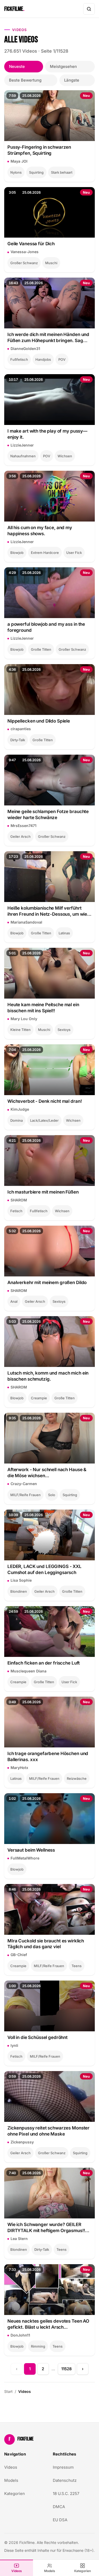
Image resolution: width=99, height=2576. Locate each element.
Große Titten (41, 649)
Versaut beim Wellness (31, 1850)
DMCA (59, 2507)
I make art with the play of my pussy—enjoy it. (47, 434)
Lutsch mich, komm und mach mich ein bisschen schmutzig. (48, 1376)
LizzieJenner (22, 445)
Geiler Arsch (20, 836)
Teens (77, 1966)
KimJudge (20, 1109)
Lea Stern (19, 2239)
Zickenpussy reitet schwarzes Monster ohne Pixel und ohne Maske (48, 2131)
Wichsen (65, 456)
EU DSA (60, 2520)
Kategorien (82, 2571)
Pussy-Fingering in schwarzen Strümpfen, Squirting (39, 150)
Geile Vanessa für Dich (31, 244)
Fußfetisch (19, 359)
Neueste (17, 66)
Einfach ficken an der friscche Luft (44, 1663)
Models (50, 2571)
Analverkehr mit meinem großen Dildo (47, 1282)
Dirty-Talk (18, 740)
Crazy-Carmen (24, 1484)
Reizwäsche (77, 1778)
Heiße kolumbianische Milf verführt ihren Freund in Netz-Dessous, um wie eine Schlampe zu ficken (47, 911)
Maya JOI (19, 161)
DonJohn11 (20, 2335)
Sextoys (64, 1030)
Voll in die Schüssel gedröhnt (37, 2037)
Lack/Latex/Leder (44, 1120)
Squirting (36, 172)
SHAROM (19, 1200)
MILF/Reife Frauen (25, 1495)
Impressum (63, 2467)
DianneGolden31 (25, 349)
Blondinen (19, 1591)
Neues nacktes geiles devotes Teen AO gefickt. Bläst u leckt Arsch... (48, 2324)
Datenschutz (65, 2480)
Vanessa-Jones (25, 252)
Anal (14, 1301)
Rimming (38, 2346)
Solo (52, 1495)
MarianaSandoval (26, 922)
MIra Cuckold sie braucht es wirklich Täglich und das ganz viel (46, 1944)
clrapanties (21, 729)
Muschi (51, 263)
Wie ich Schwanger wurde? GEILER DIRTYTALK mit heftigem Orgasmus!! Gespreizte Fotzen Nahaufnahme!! (46, 2228)
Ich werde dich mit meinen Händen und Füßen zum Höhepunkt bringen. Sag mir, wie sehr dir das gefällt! (48, 338)
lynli (14, 2045)
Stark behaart (62, 172)
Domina (16, 1120)
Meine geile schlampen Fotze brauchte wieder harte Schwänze (48, 815)
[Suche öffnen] (89, 9)
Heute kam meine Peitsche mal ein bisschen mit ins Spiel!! (43, 1008)
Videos (17, 2571)
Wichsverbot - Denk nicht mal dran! (44, 1101)
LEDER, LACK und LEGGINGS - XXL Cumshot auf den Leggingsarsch (44, 1569)
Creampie (39, 1398)
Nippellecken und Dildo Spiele (39, 721)
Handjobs (43, 359)
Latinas (64, 933)
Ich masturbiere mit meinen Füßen (43, 1192)
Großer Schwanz (24, 263)
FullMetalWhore (25, 1858)
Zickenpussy (22, 2142)
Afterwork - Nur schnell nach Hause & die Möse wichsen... (47, 1473)
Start (8, 2391)
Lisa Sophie (21, 1580)
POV (62, 359)
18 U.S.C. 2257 (66, 2494)
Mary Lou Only (24, 1019)
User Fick (74, 553)
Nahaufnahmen (23, 456)
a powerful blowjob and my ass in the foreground (46, 627)
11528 (67, 2369)
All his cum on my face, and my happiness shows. (40, 531)
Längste (72, 80)
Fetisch (16, 1211)
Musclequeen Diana (29, 1671)
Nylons (16, 172)
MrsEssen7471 (23, 826)
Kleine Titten (20, 1030)
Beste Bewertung (25, 80)
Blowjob (17, 553)
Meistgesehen (63, 66)
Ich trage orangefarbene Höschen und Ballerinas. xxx (48, 1756)
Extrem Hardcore (45, 553)
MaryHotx (19, 1768)
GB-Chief (19, 1955)
